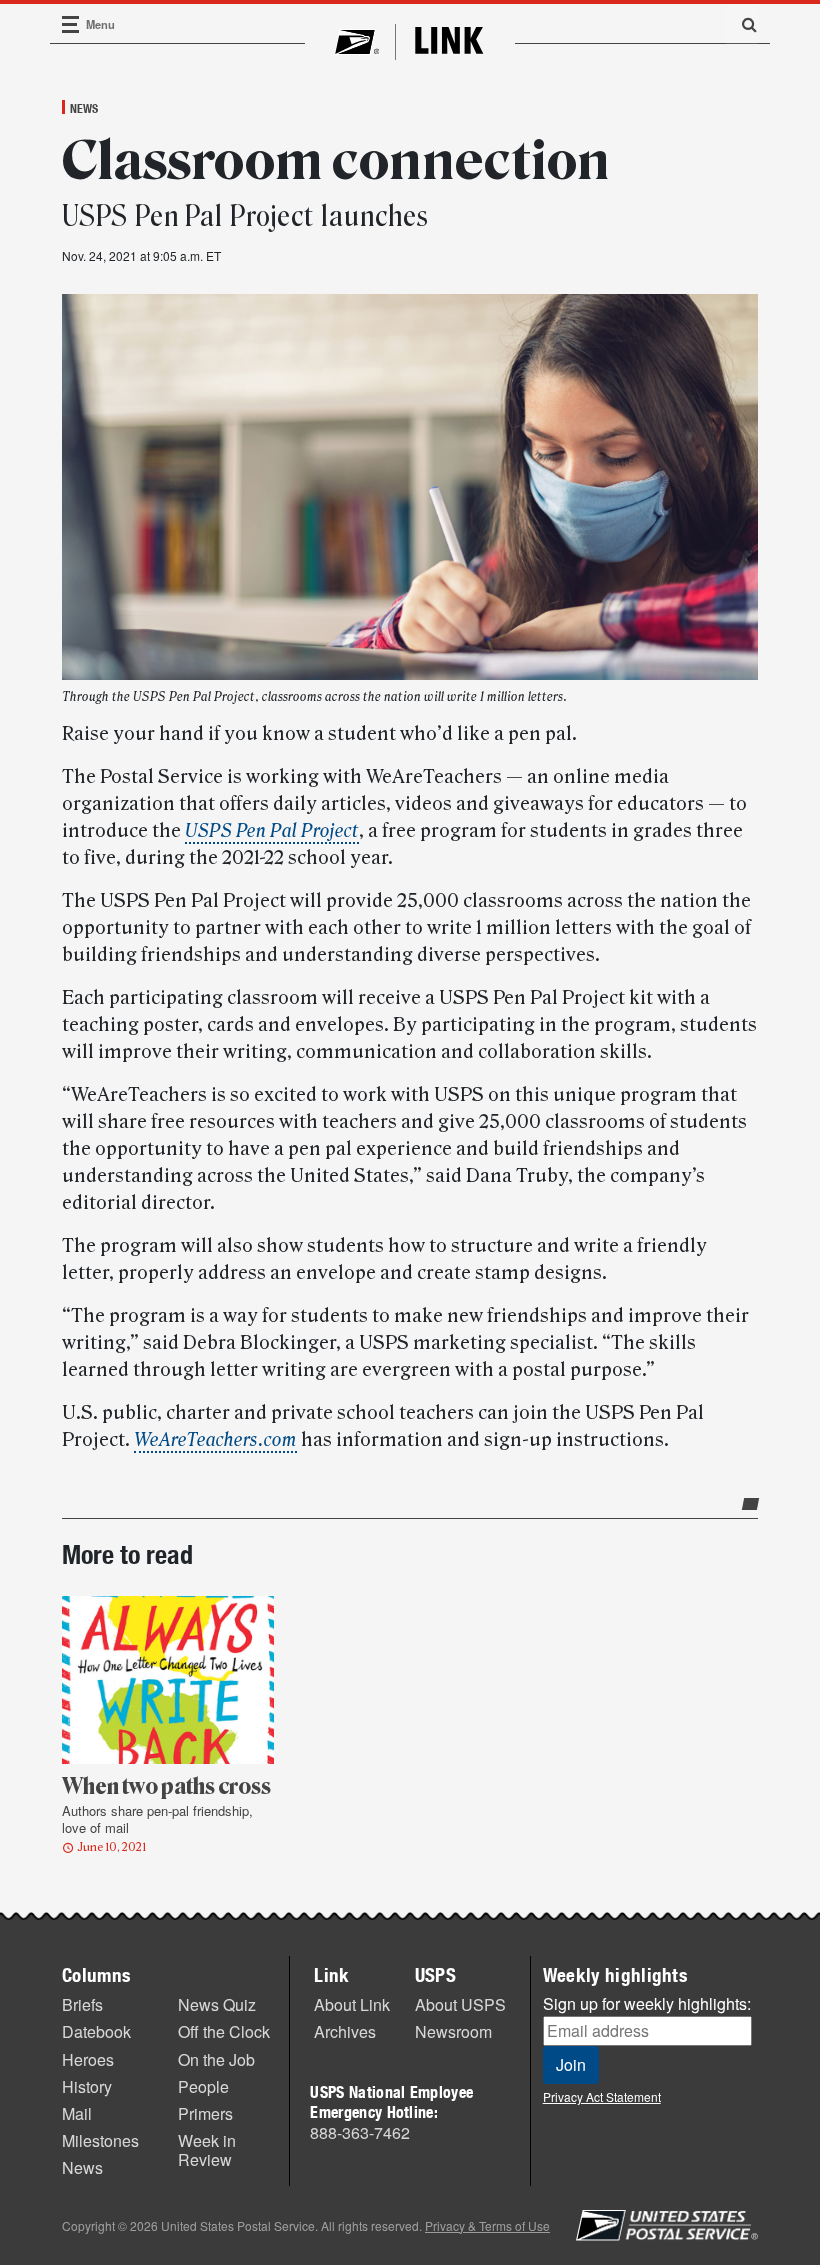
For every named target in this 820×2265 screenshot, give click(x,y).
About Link (352, 2004)
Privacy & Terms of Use (487, 2225)
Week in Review (207, 2150)
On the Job (216, 2059)
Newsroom (453, 2031)
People (203, 2086)
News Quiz (217, 2004)
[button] (742, 24)
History (87, 2086)
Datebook (96, 2031)
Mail (77, 2113)
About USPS (460, 2004)
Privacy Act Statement (602, 2096)
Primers (205, 2113)
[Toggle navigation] (71, 24)
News (84, 108)
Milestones (100, 2140)
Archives (345, 2031)
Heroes (88, 2059)
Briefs (82, 2004)
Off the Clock (224, 2031)
